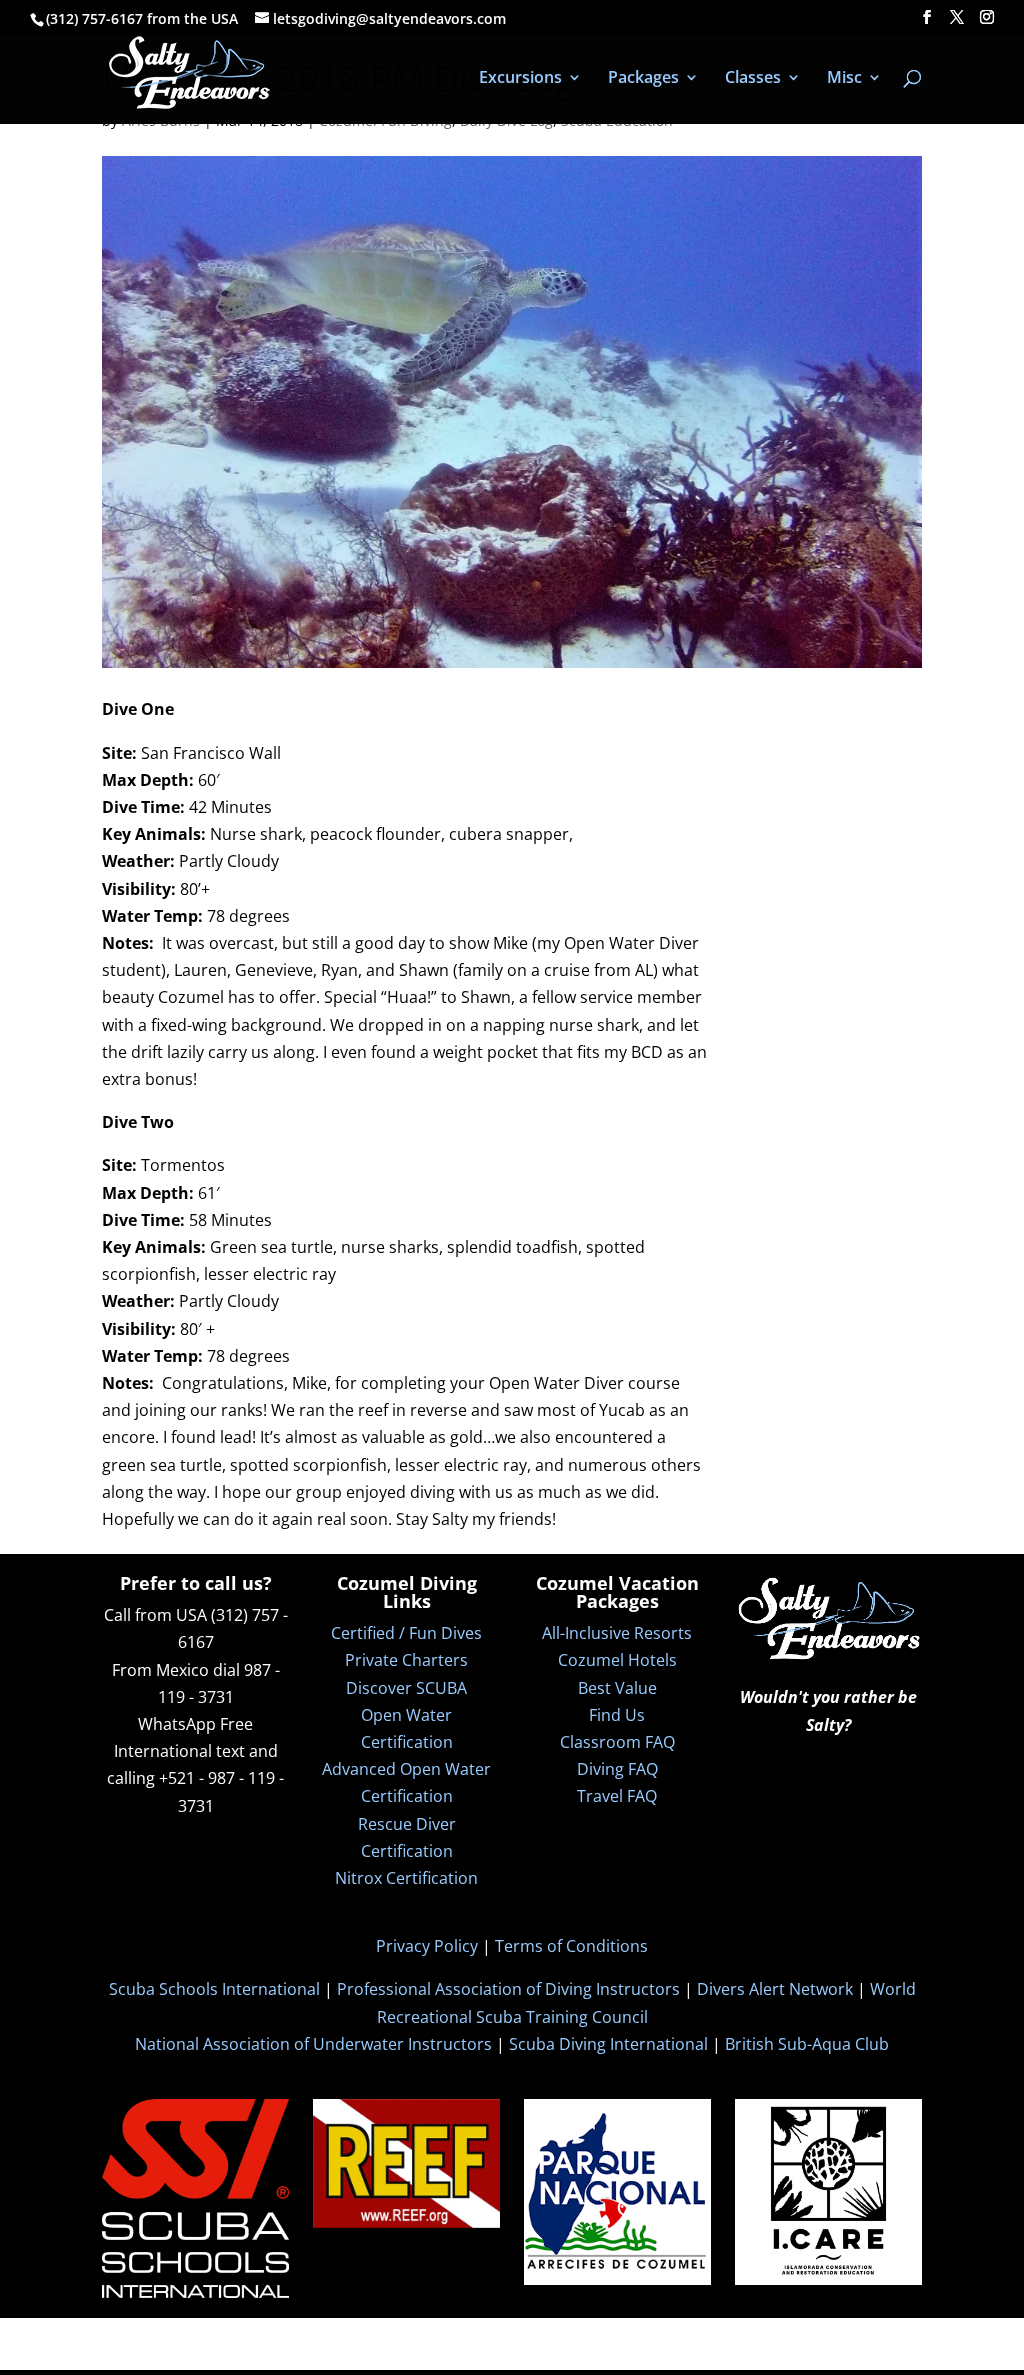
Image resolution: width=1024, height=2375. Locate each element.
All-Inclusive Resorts (617, 1633)
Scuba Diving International (608, 2044)
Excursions (520, 79)
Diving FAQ (617, 1769)
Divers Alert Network (775, 1989)
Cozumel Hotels (617, 1660)
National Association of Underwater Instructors (313, 2044)
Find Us (617, 1715)
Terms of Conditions (571, 1946)
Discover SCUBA (406, 1688)
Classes (753, 79)
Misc (844, 79)
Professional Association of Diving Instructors (508, 1989)
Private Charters (406, 1660)
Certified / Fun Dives (406, 1633)
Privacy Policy (427, 1946)
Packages (643, 79)
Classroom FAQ (617, 1742)
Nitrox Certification (406, 1878)
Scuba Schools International (214, 1989)
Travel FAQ (617, 1796)
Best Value (617, 1688)
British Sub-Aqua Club (807, 2044)
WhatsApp (177, 1724)
